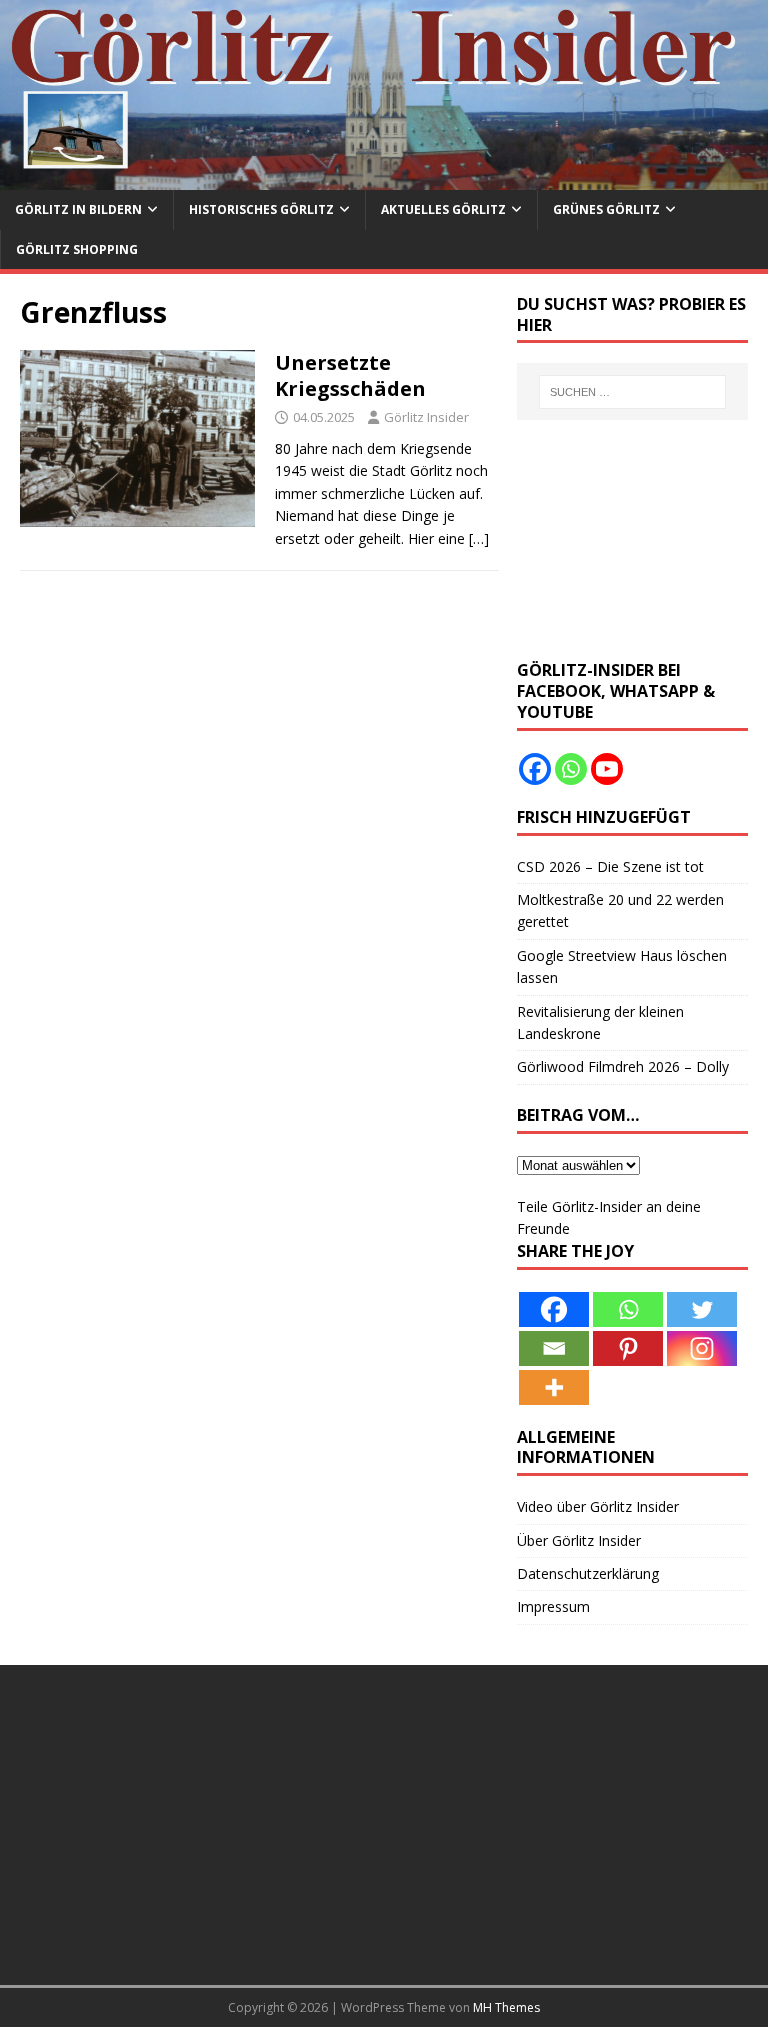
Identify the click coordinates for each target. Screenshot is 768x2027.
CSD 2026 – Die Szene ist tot (610, 866)
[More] (554, 1387)
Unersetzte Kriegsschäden (350, 375)
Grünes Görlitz (606, 209)
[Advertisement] (632, 540)
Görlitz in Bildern (78, 209)
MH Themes (506, 2007)
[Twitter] (702, 1309)
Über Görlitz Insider (579, 1540)
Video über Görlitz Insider (598, 1506)
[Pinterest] (628, 1348)
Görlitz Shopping (77, 249)
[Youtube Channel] (607, 769)
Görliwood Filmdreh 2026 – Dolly (623, 1066)
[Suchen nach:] (632, 392)
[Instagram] (702, 1348)
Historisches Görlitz (261, 209)
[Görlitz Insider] (384, 178)
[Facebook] (535, 769)
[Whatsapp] (571, 769)
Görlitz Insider (426, 417)
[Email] (554, 1348)
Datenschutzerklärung (588, 1573)
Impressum (553, 1606)
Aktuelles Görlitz (443, 209)
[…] (479, 538)
